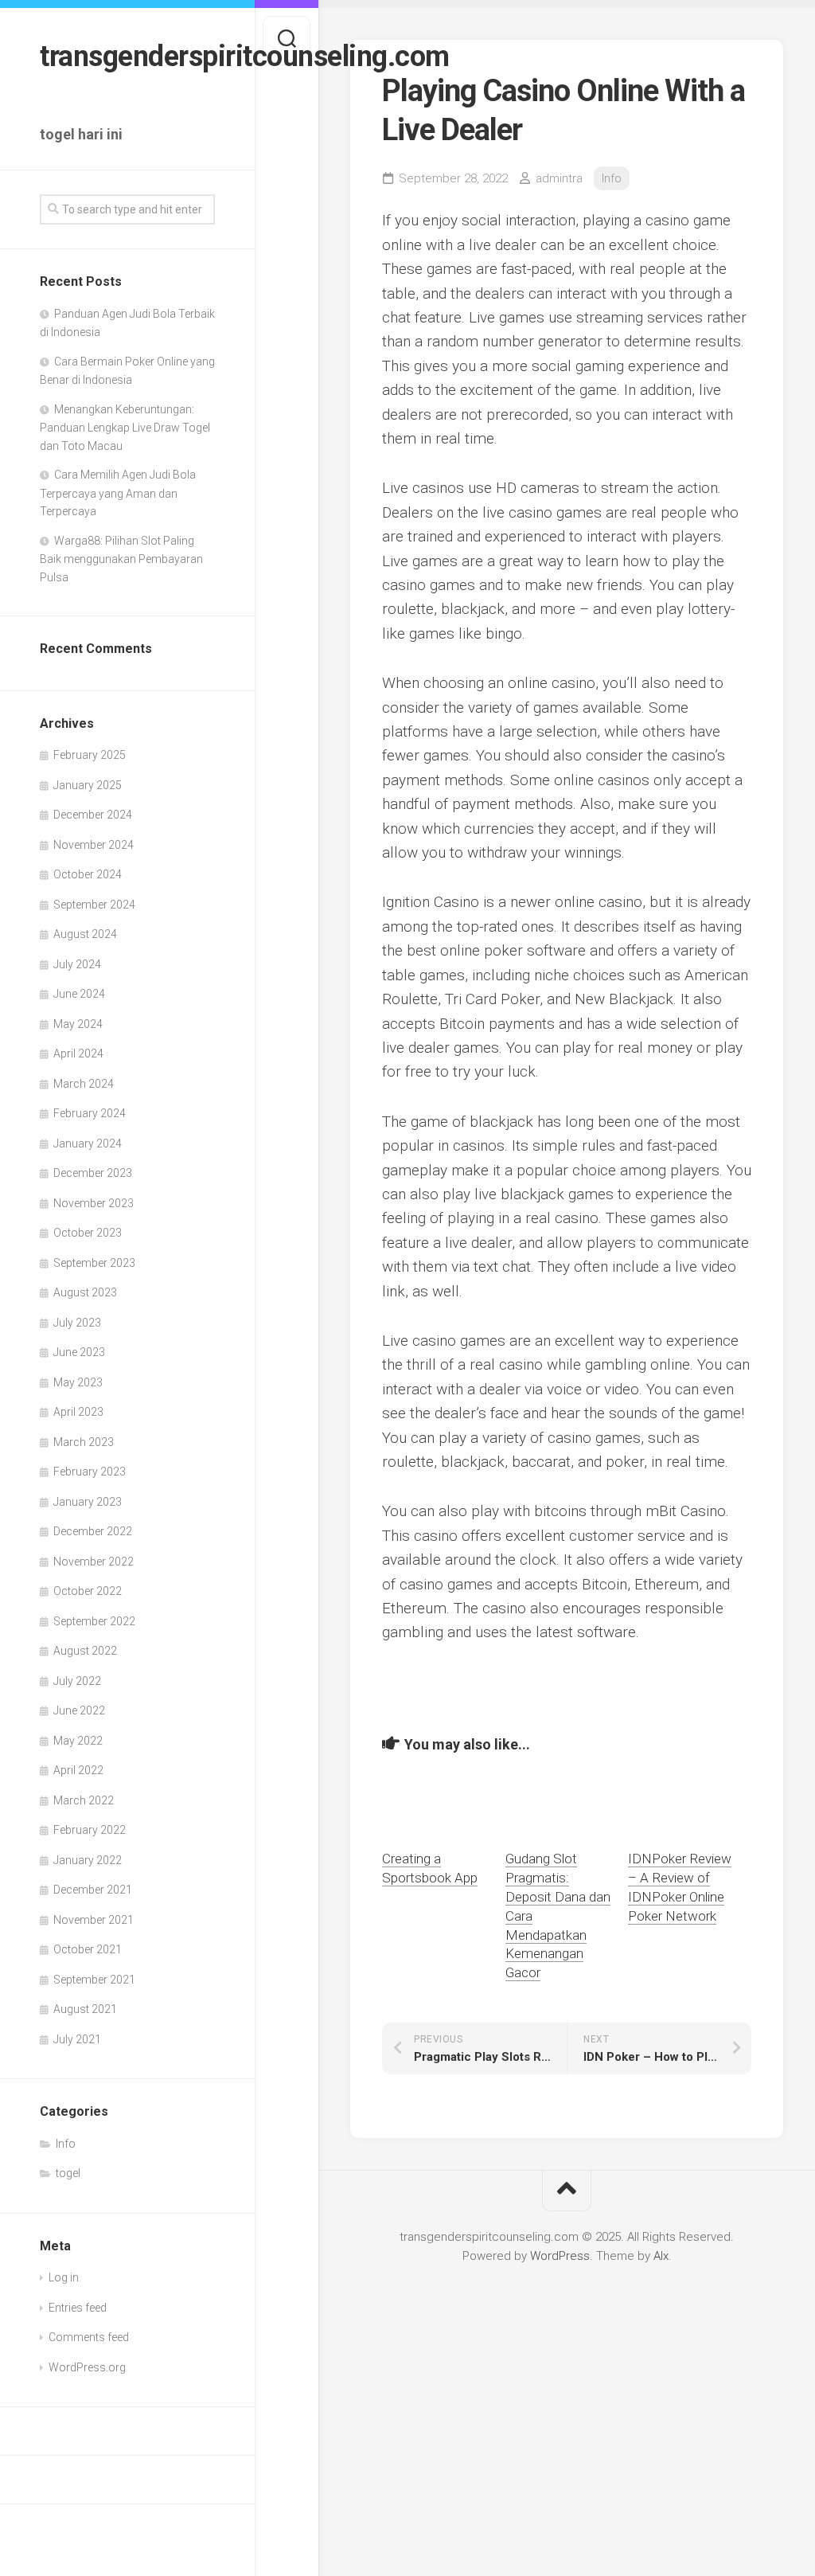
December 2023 (93, 1173)
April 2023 (78, 1412)
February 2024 (90, 1113)
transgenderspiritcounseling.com (127, 57)
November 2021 (94, 1920)
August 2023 (85, 1292)
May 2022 (78, 1741)
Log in (64, 2277)
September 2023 (94, 1263)
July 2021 (77, 2039)
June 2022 (79, 1710)
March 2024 (84, 1084)
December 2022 (93, 1531)
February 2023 (90, 1472)
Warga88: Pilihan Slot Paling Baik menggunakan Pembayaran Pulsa (121, 559)
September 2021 (94, 1980)
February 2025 (90, 755)
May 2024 (78, 1024)
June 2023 (79, 1352)
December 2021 (93, 1890)
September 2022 (94, 1621)
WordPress (560, 2256)
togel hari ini (81, 134)
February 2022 (90, 1830)
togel (68, 2173)
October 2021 (88, 1949)
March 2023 (84, 1442)
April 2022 (78, 1770)
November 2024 (94, 845)
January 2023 (88, 1502)
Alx (661, 2256)
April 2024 (78, 1053)
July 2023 (77, 1323)
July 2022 (77, 1681)
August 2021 (85, 2009)
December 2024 (93, 815)
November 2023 (94, 1203)
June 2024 (79, 994)
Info (66, 2144)
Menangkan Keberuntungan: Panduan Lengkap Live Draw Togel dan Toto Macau (125, 428)
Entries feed (78, 2308)
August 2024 (85, 934)
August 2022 (85, 1651)
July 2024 (77, 964)
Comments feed (89, 2337)
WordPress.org (87, 2367)
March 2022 (84, 1800)
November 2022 (94, 1562)
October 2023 (88, 1233)
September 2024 (94, 905)
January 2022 (88, 1860)
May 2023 (78, 1382)
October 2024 (88, 874)
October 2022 (88, 1591)
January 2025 (88, 785)
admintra (559, 178)
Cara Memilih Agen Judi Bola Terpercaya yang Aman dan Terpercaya (118, 493)
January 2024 (88, 1143)
